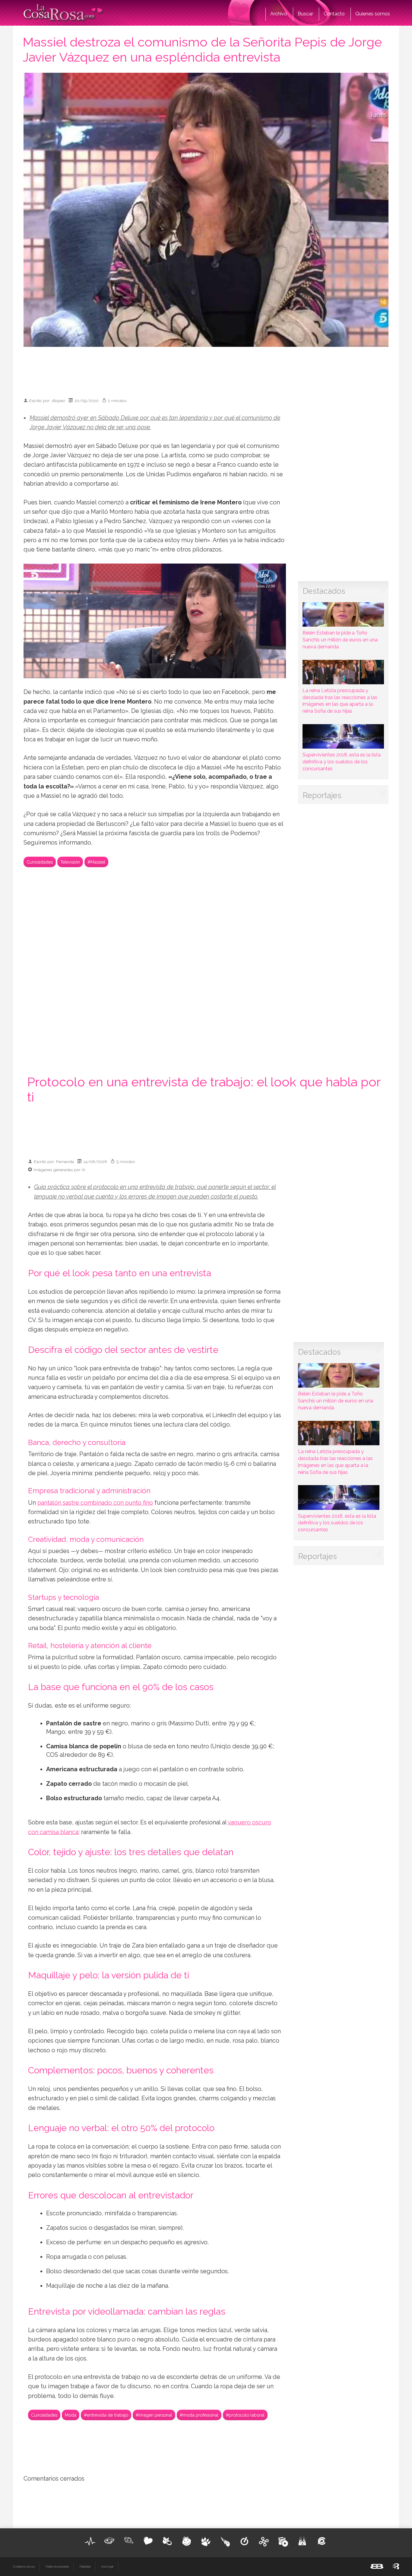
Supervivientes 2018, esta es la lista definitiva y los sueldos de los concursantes (342, 762)
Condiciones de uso (24, 2567)
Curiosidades (40, 862)
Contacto (334, 14)
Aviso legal (107, 2567)
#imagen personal (154, 2415)
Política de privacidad (57, 2567)
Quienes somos (373, 14)
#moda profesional (199, 2415)
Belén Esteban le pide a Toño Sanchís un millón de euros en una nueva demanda (340, 640)
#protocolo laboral (245, 2415)
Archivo (279, 14)
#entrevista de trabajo (106, 2415)
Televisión (70, 862)
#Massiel (96, 862)
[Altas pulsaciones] (90, 2541)
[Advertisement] (206, 369)
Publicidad (85, 2567)
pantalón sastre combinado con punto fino (95, 1503)
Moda (71, 2415)
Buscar (305, 14)
